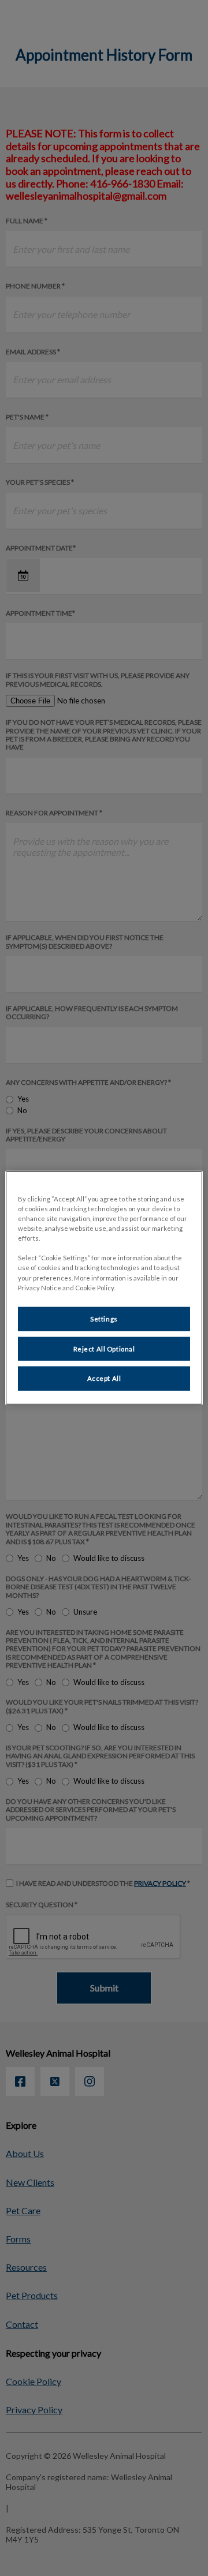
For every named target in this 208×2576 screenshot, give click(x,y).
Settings (104, 1318)
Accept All (104, 1378)
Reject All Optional (104, 1348)
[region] (104, 1288)
